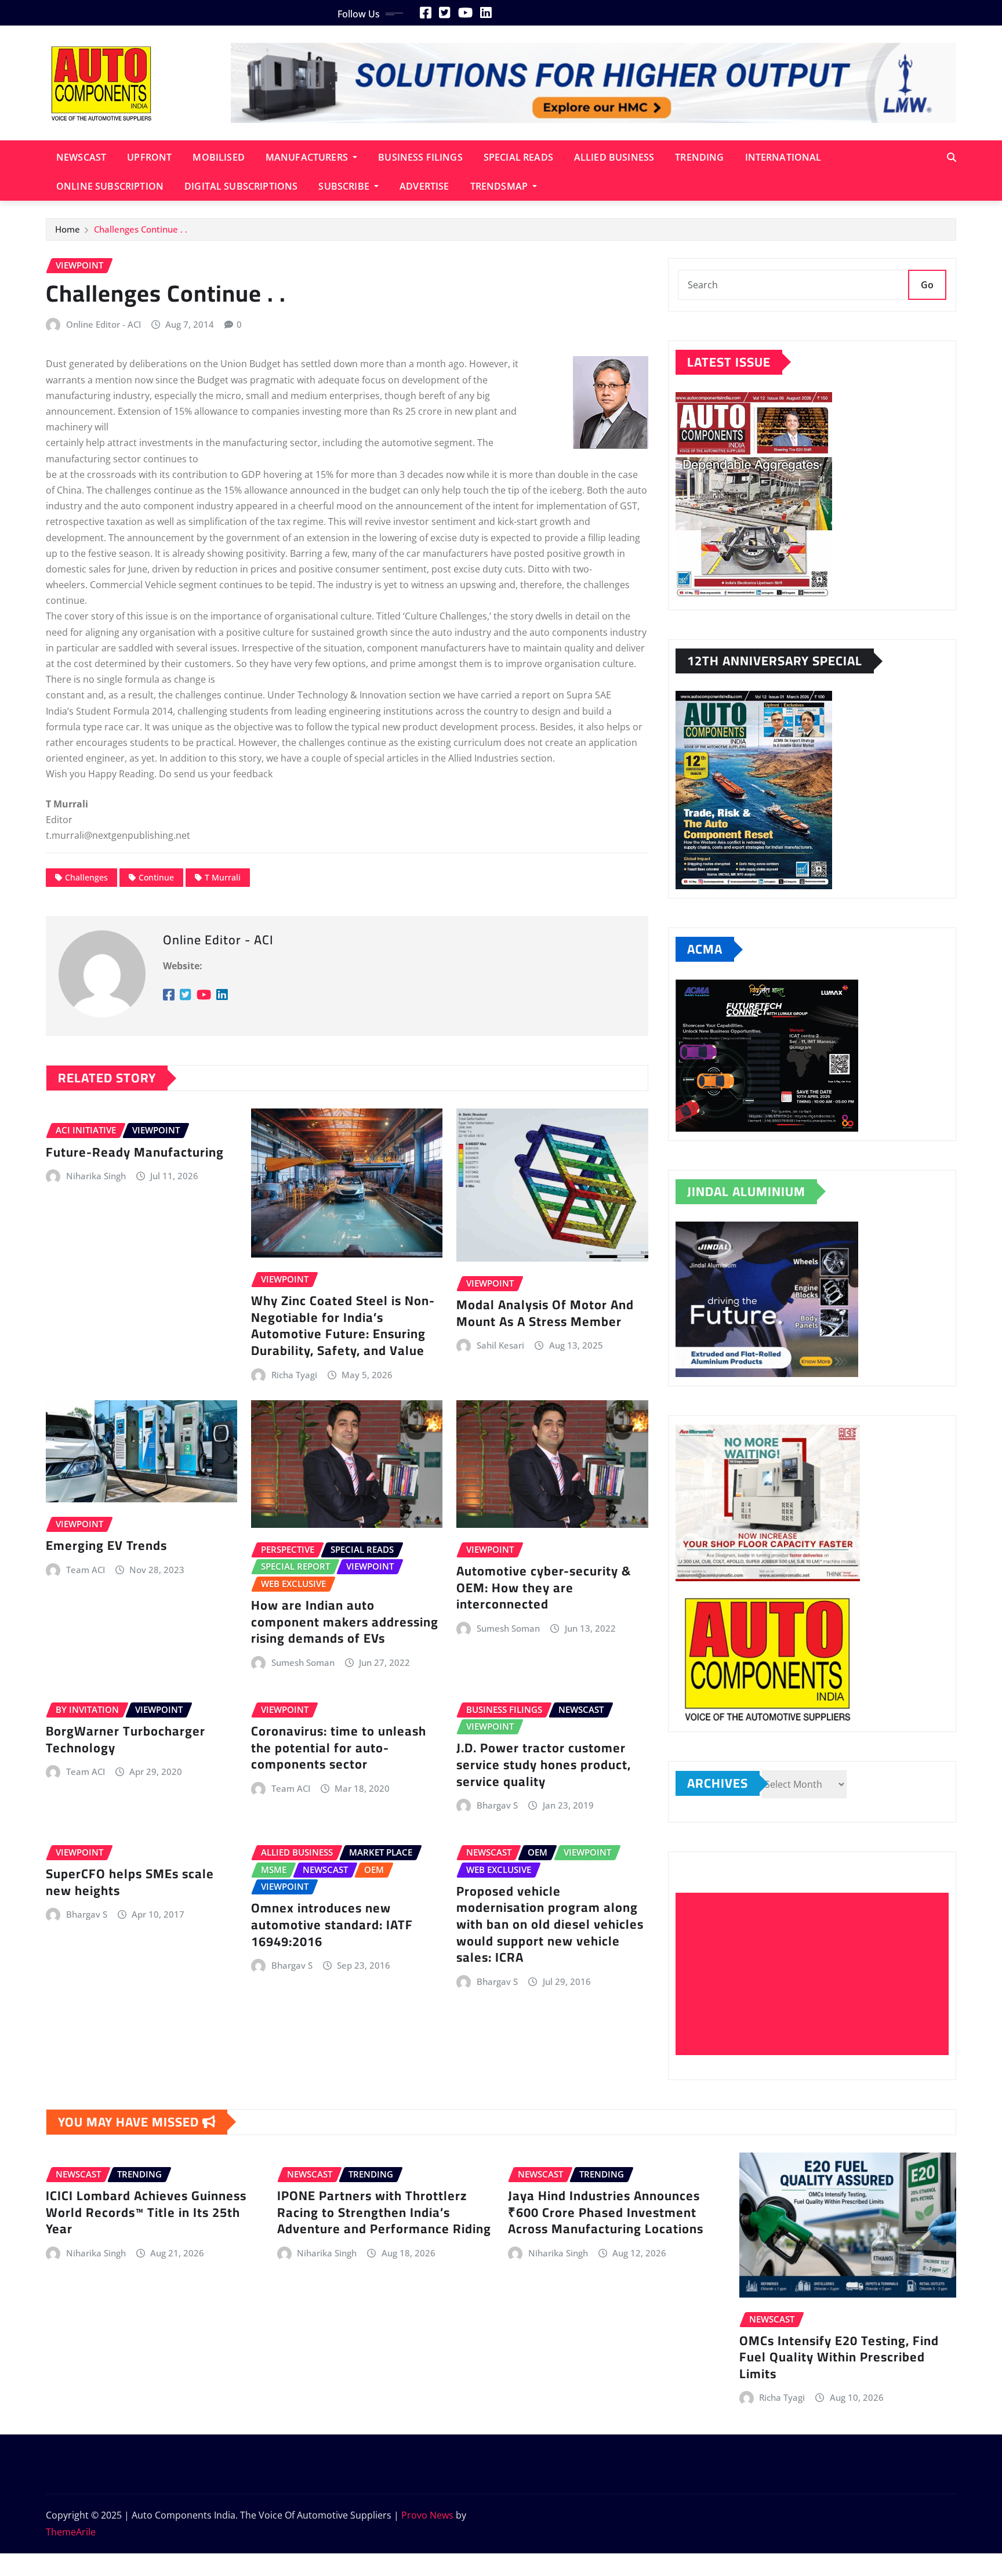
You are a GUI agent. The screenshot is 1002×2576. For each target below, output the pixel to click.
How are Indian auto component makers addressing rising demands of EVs (345, 1622)
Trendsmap (500, 186)
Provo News (427, 2515)
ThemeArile (71, 2532)
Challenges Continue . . (141, 229)
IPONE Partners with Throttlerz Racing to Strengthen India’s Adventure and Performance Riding (384, 2212)
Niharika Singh (96, 1176)
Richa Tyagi (294, 1375)
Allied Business (614, 157)
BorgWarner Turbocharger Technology (126, 1739)
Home (68, 229)
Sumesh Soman (303, 1662)
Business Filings (420, 157)
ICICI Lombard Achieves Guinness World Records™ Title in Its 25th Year (146, 2212)
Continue (156, 877)
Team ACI (86, 1570)
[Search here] (952, 157)
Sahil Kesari (500, 1345)
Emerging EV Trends (106, 1545)
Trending (699, 157)
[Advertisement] (817, 1974)
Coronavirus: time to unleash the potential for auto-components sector (339, 1747)
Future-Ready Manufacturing (137, 1152)
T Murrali (223, 877)
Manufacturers (308, 157)
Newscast (81, 157)
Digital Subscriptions (241, 186)
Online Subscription (110, 186)
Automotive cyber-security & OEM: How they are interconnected (544, 1587)
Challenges (86, 877)
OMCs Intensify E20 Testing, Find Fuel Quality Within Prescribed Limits (839, 2357)
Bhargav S (497, 1805)
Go (927, 285)
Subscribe (345, 186)
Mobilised (218, 157)
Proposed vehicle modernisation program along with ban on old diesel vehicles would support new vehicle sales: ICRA (550, 1924)
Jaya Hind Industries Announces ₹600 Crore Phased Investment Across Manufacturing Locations (606, 2212)
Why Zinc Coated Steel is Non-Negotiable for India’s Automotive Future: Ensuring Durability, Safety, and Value (343, 1325)
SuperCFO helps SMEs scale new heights (130, 1882)
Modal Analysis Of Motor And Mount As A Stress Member (545, 1313)
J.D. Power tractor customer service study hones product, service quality (544, 1764)
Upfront (149, 157)
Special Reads (518, 157)
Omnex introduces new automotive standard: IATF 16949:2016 (332, 1924)
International (783, 157)
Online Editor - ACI (104, 324)
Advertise (424, 186)
